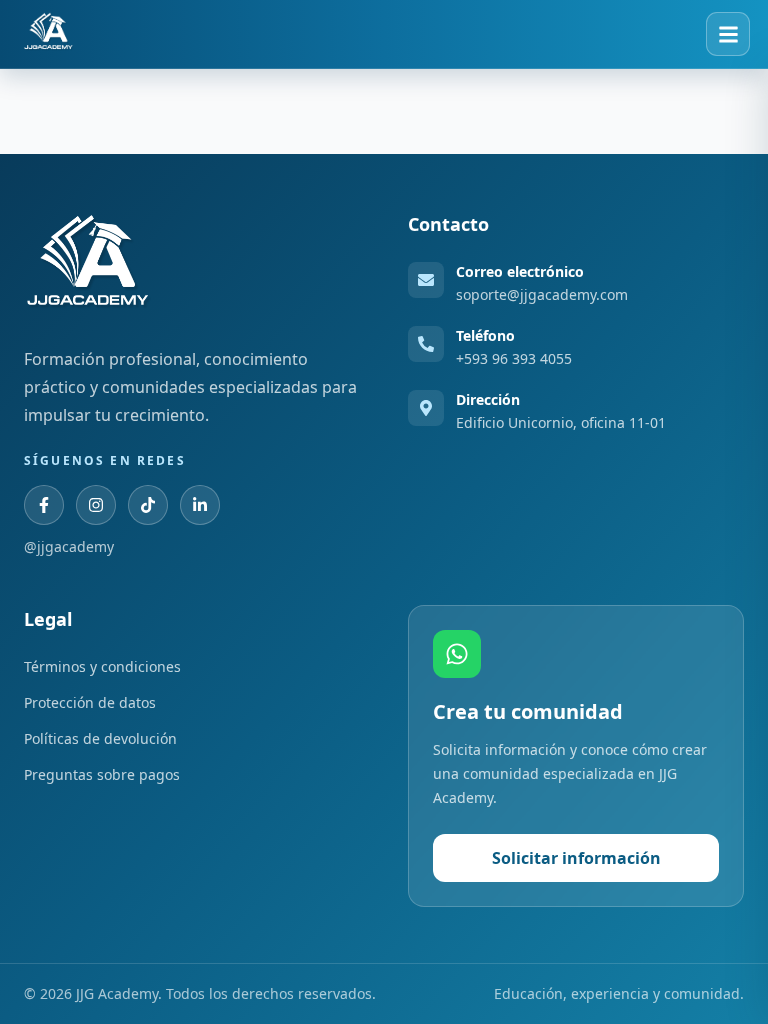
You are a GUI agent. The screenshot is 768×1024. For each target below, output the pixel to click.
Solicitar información (576, 858)
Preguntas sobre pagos (102, 774)
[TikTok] (148, 505)
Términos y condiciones (102, 666)
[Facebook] (44, 505)
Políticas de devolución (100, 738)
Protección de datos (90, 702)
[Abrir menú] (728, 34)
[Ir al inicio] (48, 34)
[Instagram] (96, 505)
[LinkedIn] (200, 505)
